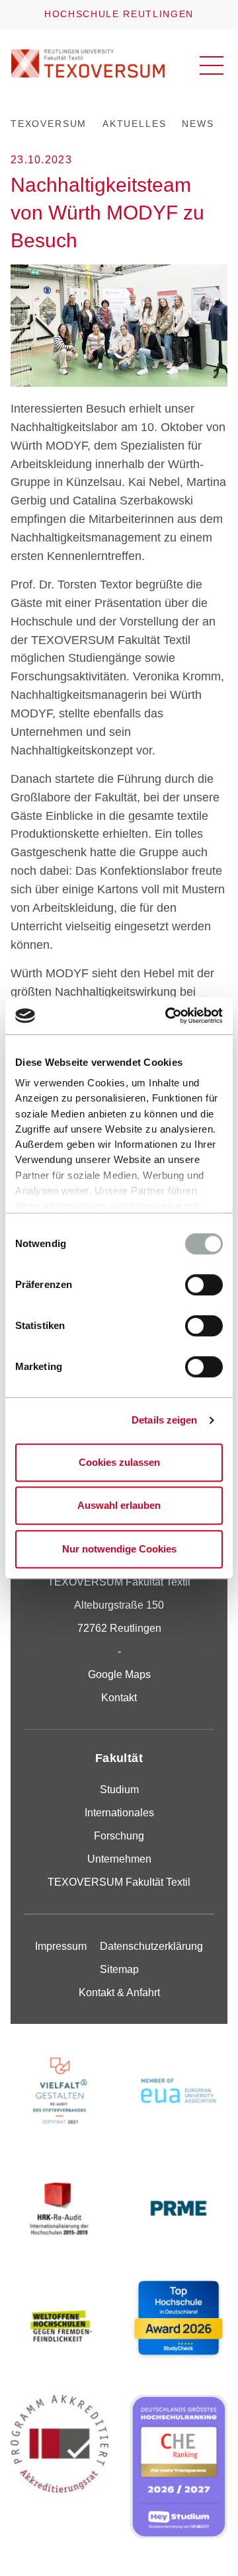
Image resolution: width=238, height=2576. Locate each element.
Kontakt (119, 1698)
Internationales (119, 1813)
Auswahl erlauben (119, 1505)
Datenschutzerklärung (151, 1946)
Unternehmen (119, 1859)
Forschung (119, 1836)
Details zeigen (164, 1420)
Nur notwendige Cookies (119, 1549)
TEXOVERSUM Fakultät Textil (119, 1882)
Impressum (61, 1946)
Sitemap (119, 1969)
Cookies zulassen (119, 1462)
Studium (119, 1790)
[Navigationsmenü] (212, 65)
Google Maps (119, 1674)
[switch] (204, 1285)
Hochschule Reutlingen (119, 14)
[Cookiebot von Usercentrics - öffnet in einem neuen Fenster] (168, 1016)
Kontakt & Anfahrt (119, 1992)
